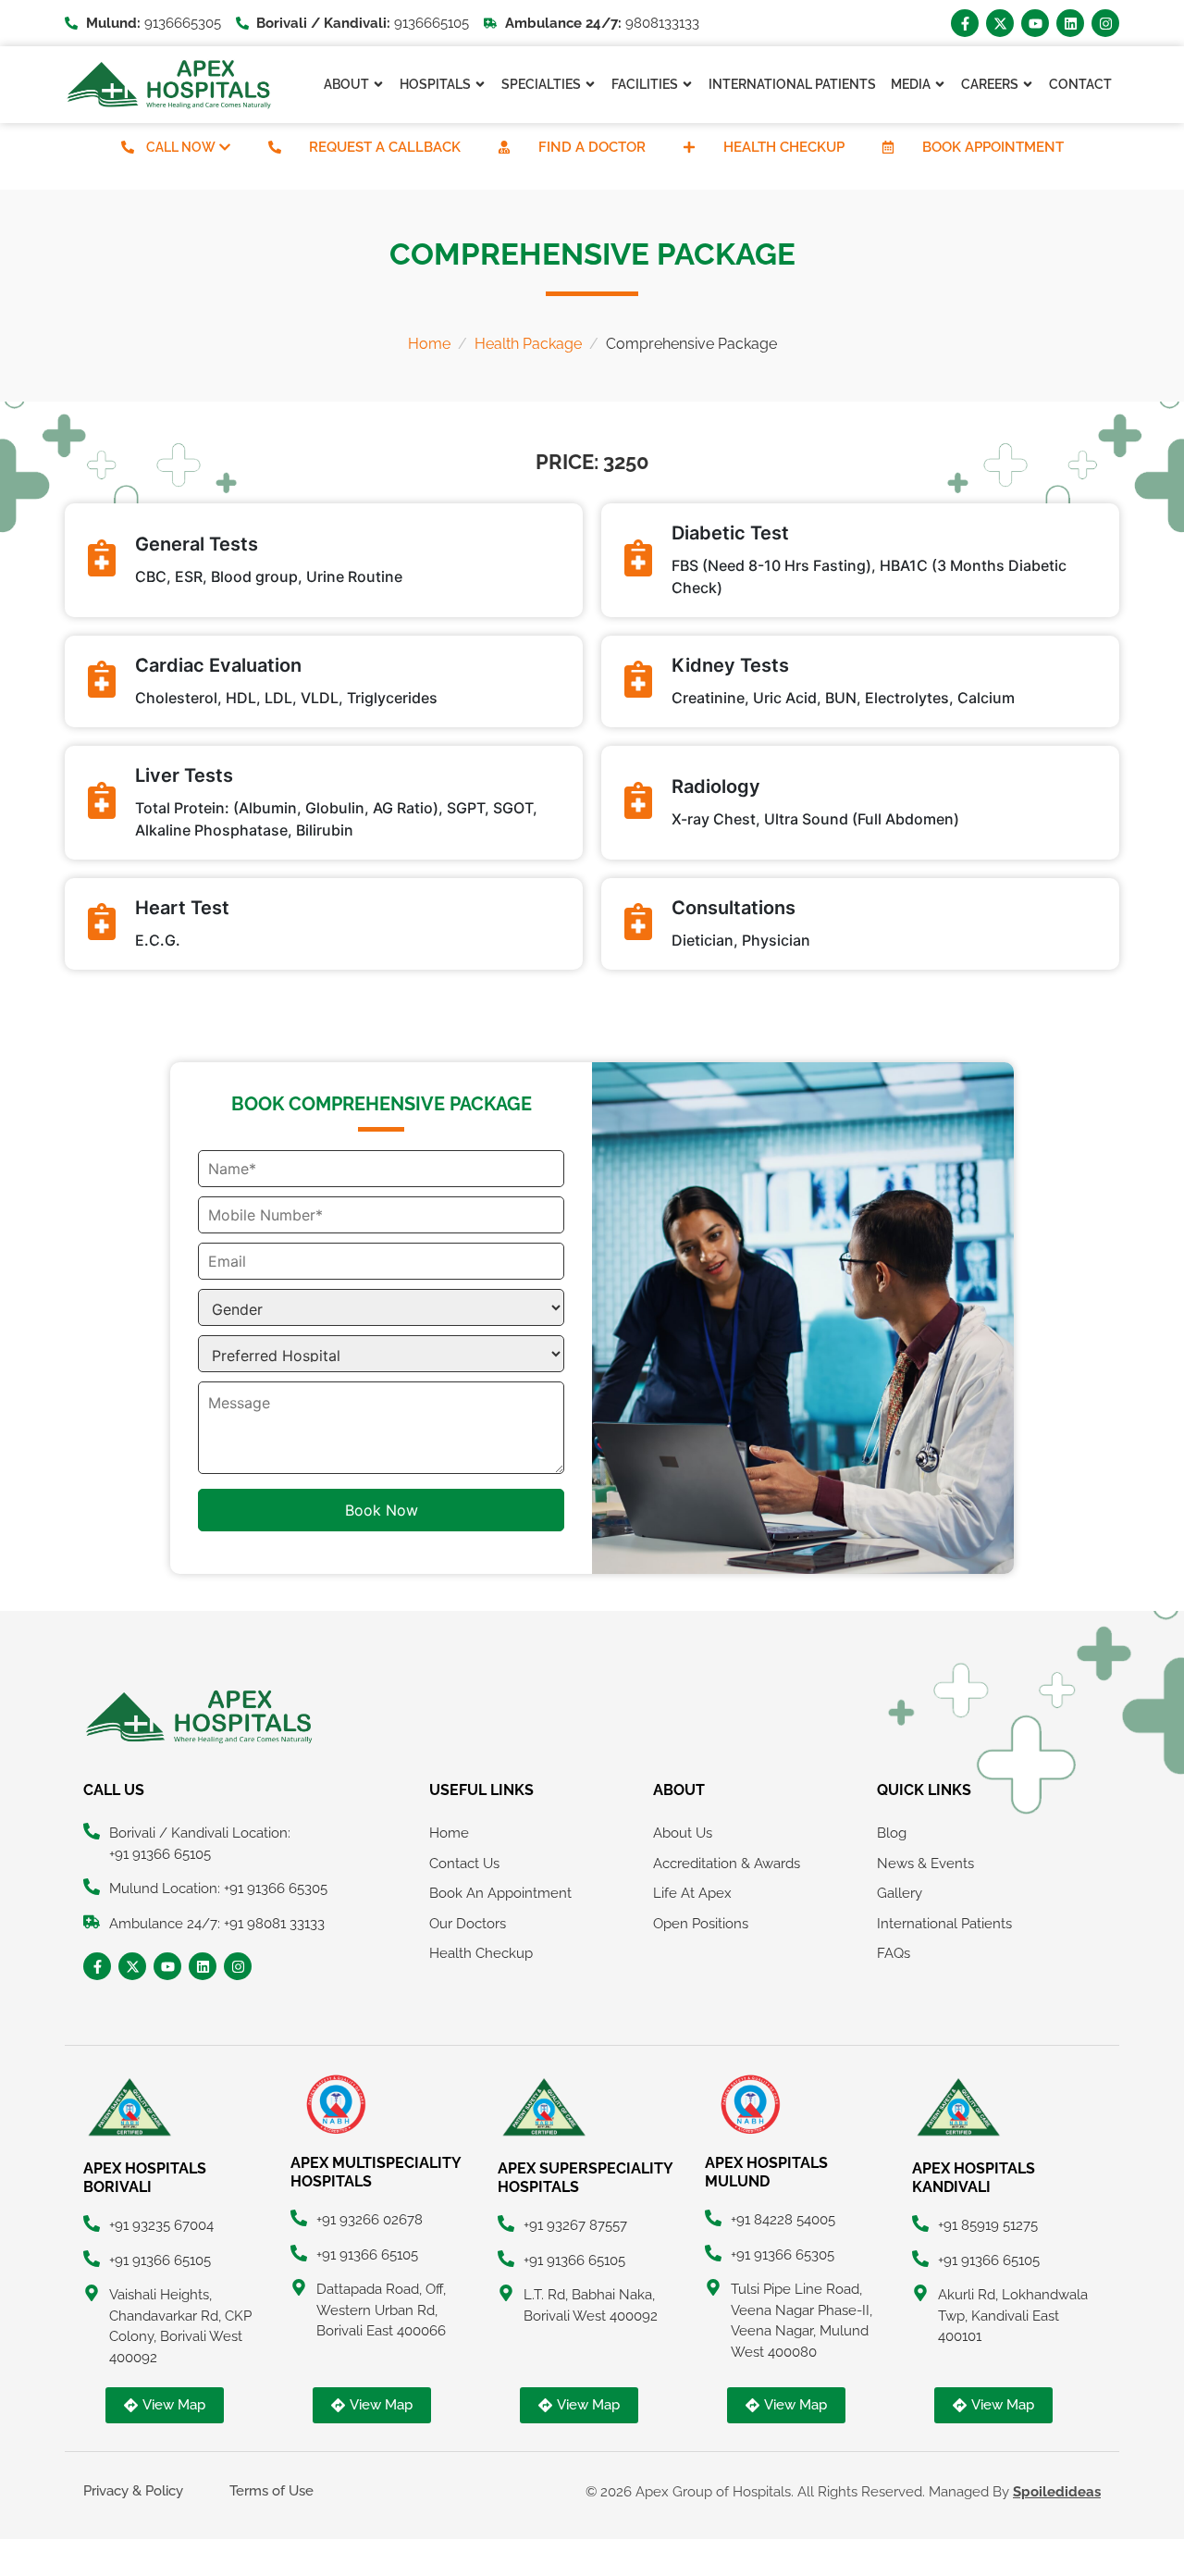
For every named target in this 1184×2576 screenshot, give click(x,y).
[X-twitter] (1000, 23)
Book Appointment (993, 147)
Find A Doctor (592, 147)
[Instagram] (1105, 23)
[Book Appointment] (888, 147)
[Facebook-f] (965, 23)
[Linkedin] (1070, 23)
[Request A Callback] (275, 147)
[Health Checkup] (689, 147)
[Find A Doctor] (504, 147)
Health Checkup (784, 147)
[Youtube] (1035, 23)
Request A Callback (385, 147)
